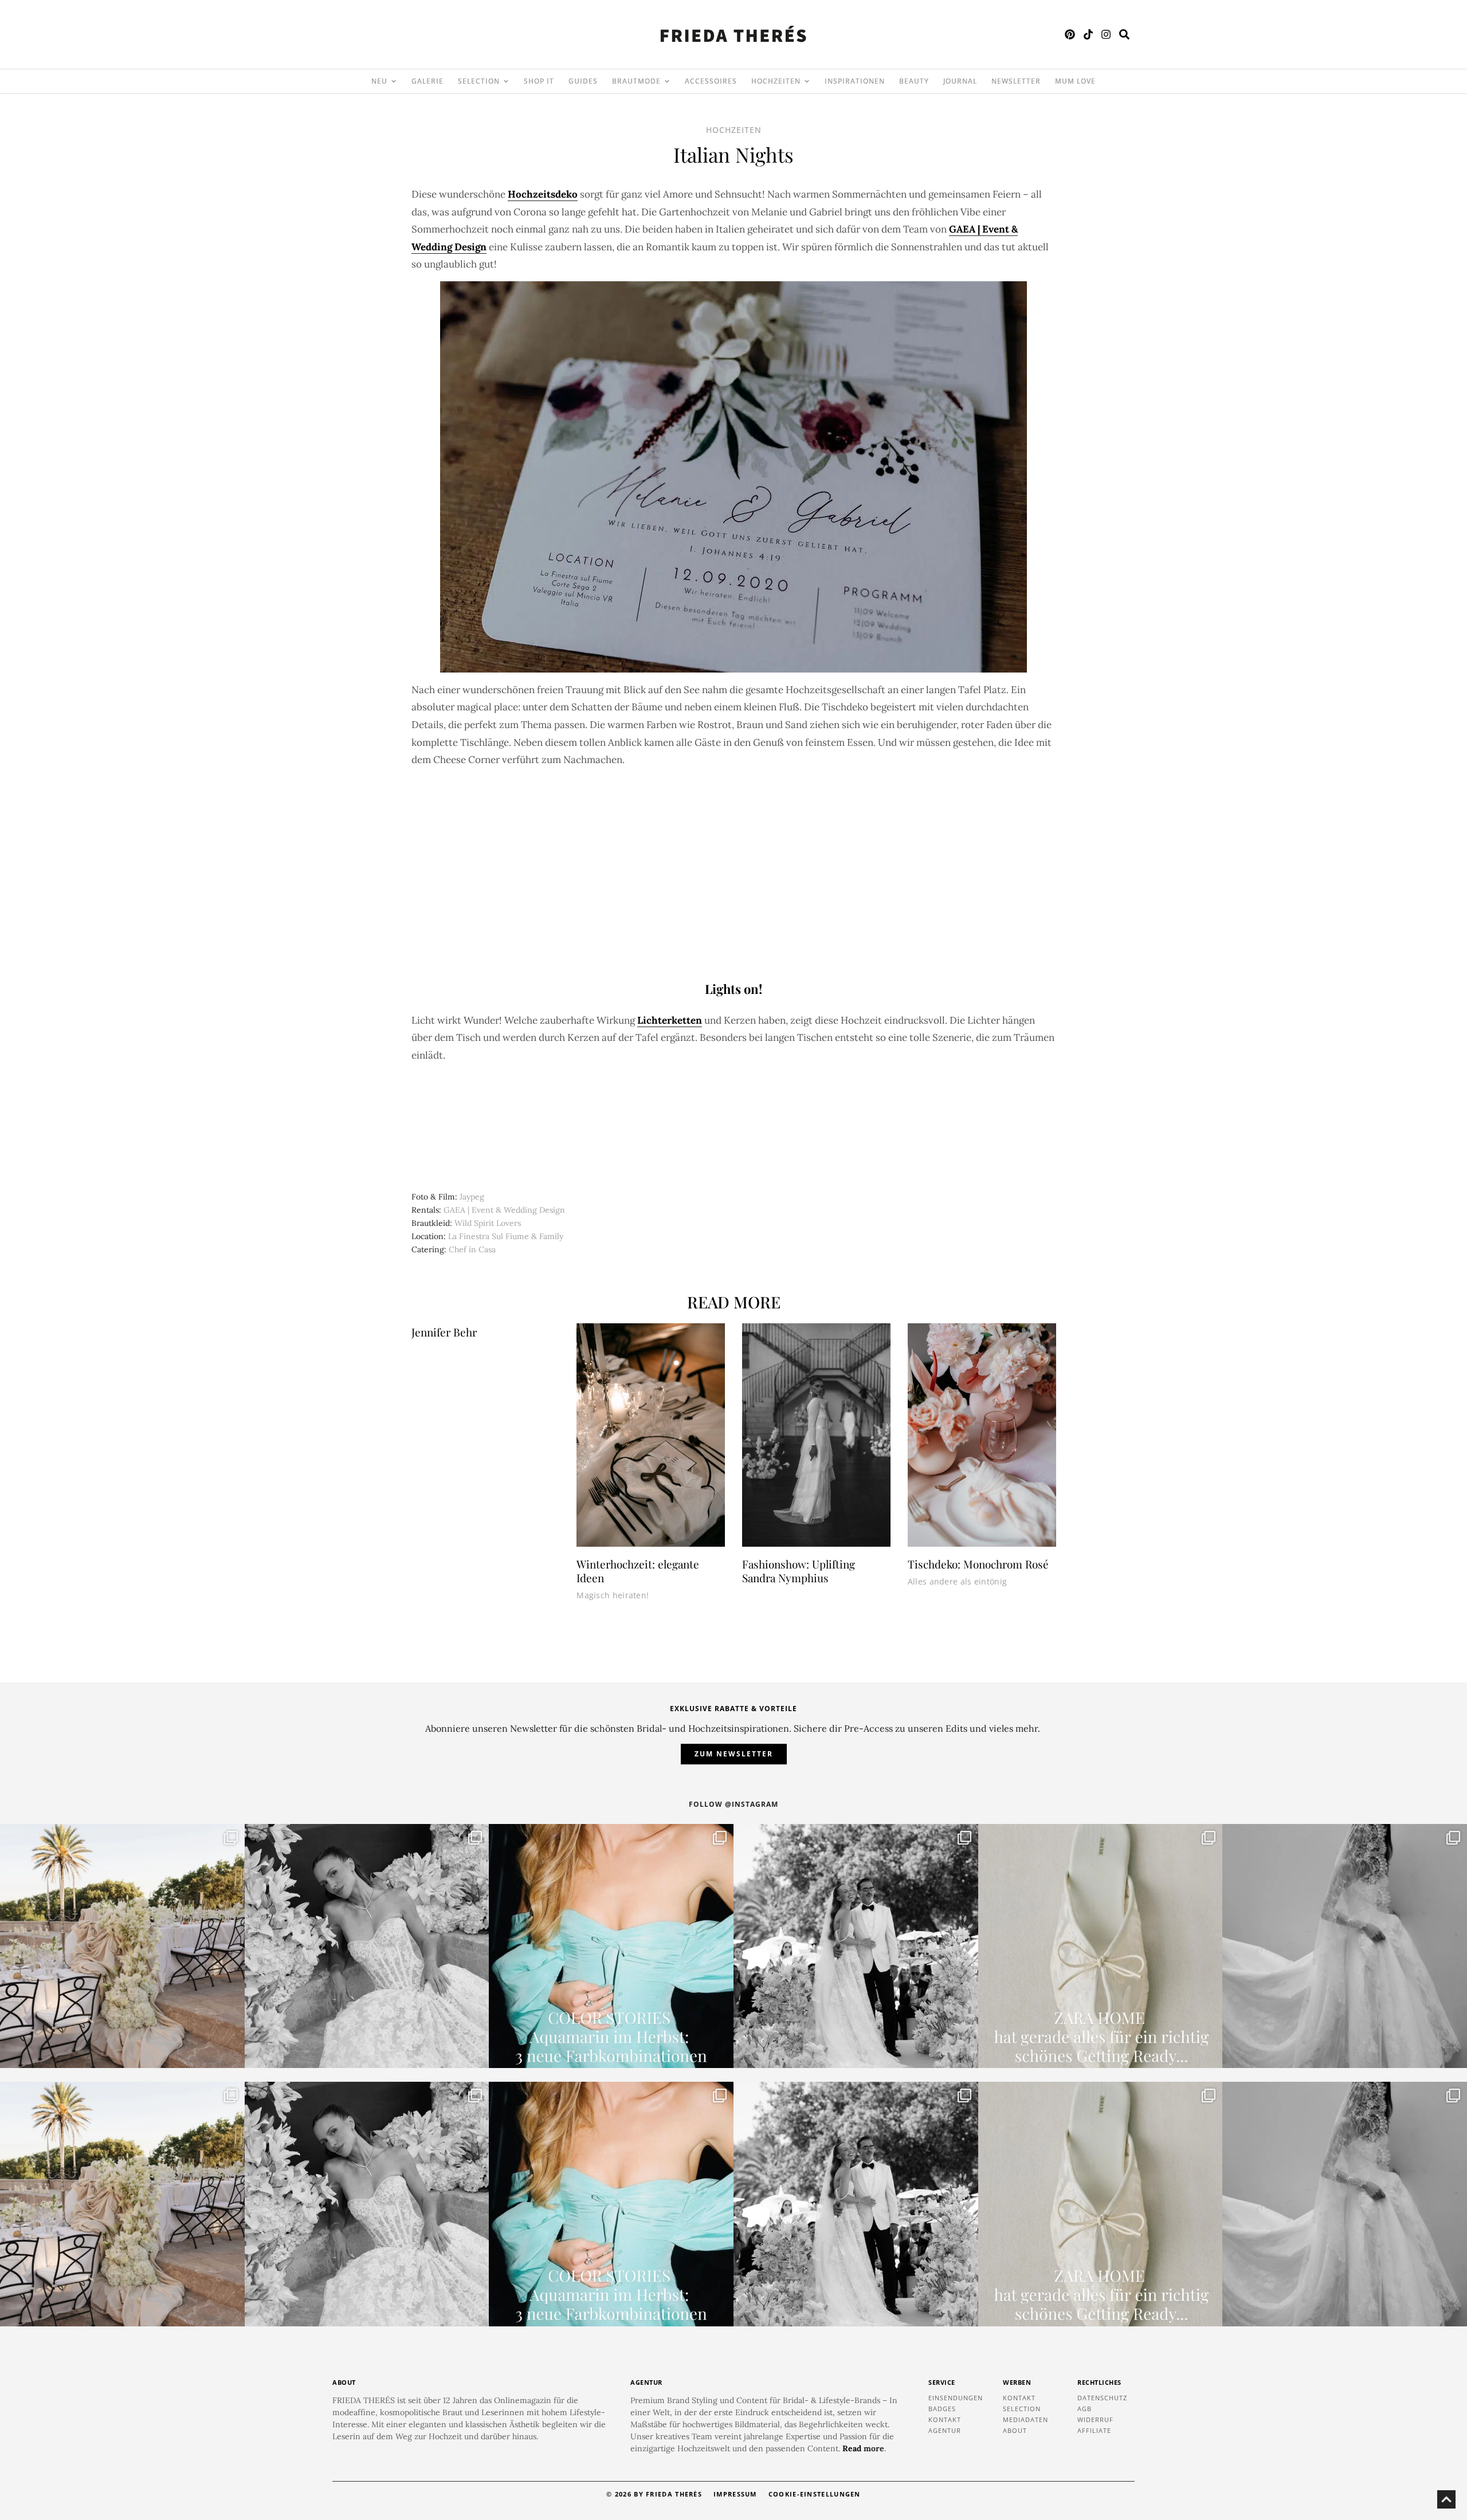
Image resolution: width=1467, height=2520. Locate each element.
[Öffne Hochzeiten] (807, 81)
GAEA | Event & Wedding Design (504, 1210)
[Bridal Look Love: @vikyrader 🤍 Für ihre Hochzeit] (367, 1946)
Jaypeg (472, 1197)
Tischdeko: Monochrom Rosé (978, 1564)
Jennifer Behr (444, 1332)
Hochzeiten (734, 130)
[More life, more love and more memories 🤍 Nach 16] (856, 1946)
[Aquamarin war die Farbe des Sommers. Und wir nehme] (611, 1946)
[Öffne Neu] (394, 81)
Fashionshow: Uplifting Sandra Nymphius (799, 1571)
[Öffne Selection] (506, 81)
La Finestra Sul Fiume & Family (506, 1236)
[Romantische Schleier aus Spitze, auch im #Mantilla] (1345, 1946)
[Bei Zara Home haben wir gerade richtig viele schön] (1101, 1946)
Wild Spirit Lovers (488, 1223)
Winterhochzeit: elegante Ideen (638, 1571)
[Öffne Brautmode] (667, 81)
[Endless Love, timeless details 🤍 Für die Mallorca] (122, 1946)
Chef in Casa (472, 1249)
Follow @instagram (733, 1804)
